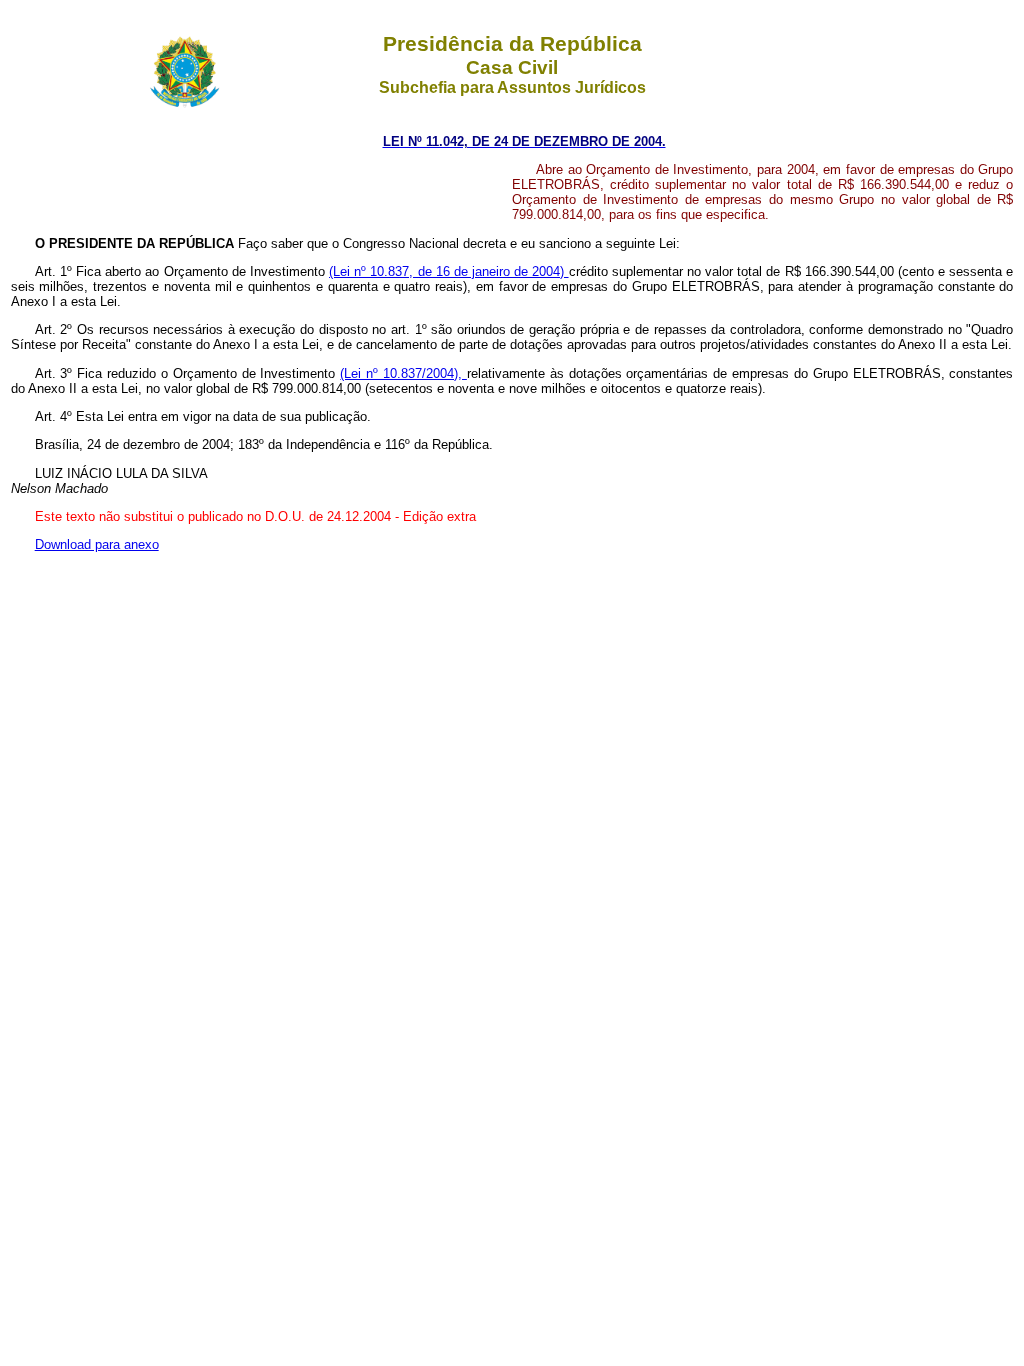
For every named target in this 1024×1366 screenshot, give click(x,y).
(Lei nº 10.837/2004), (403, 373)
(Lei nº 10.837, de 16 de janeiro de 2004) (449, 271)
